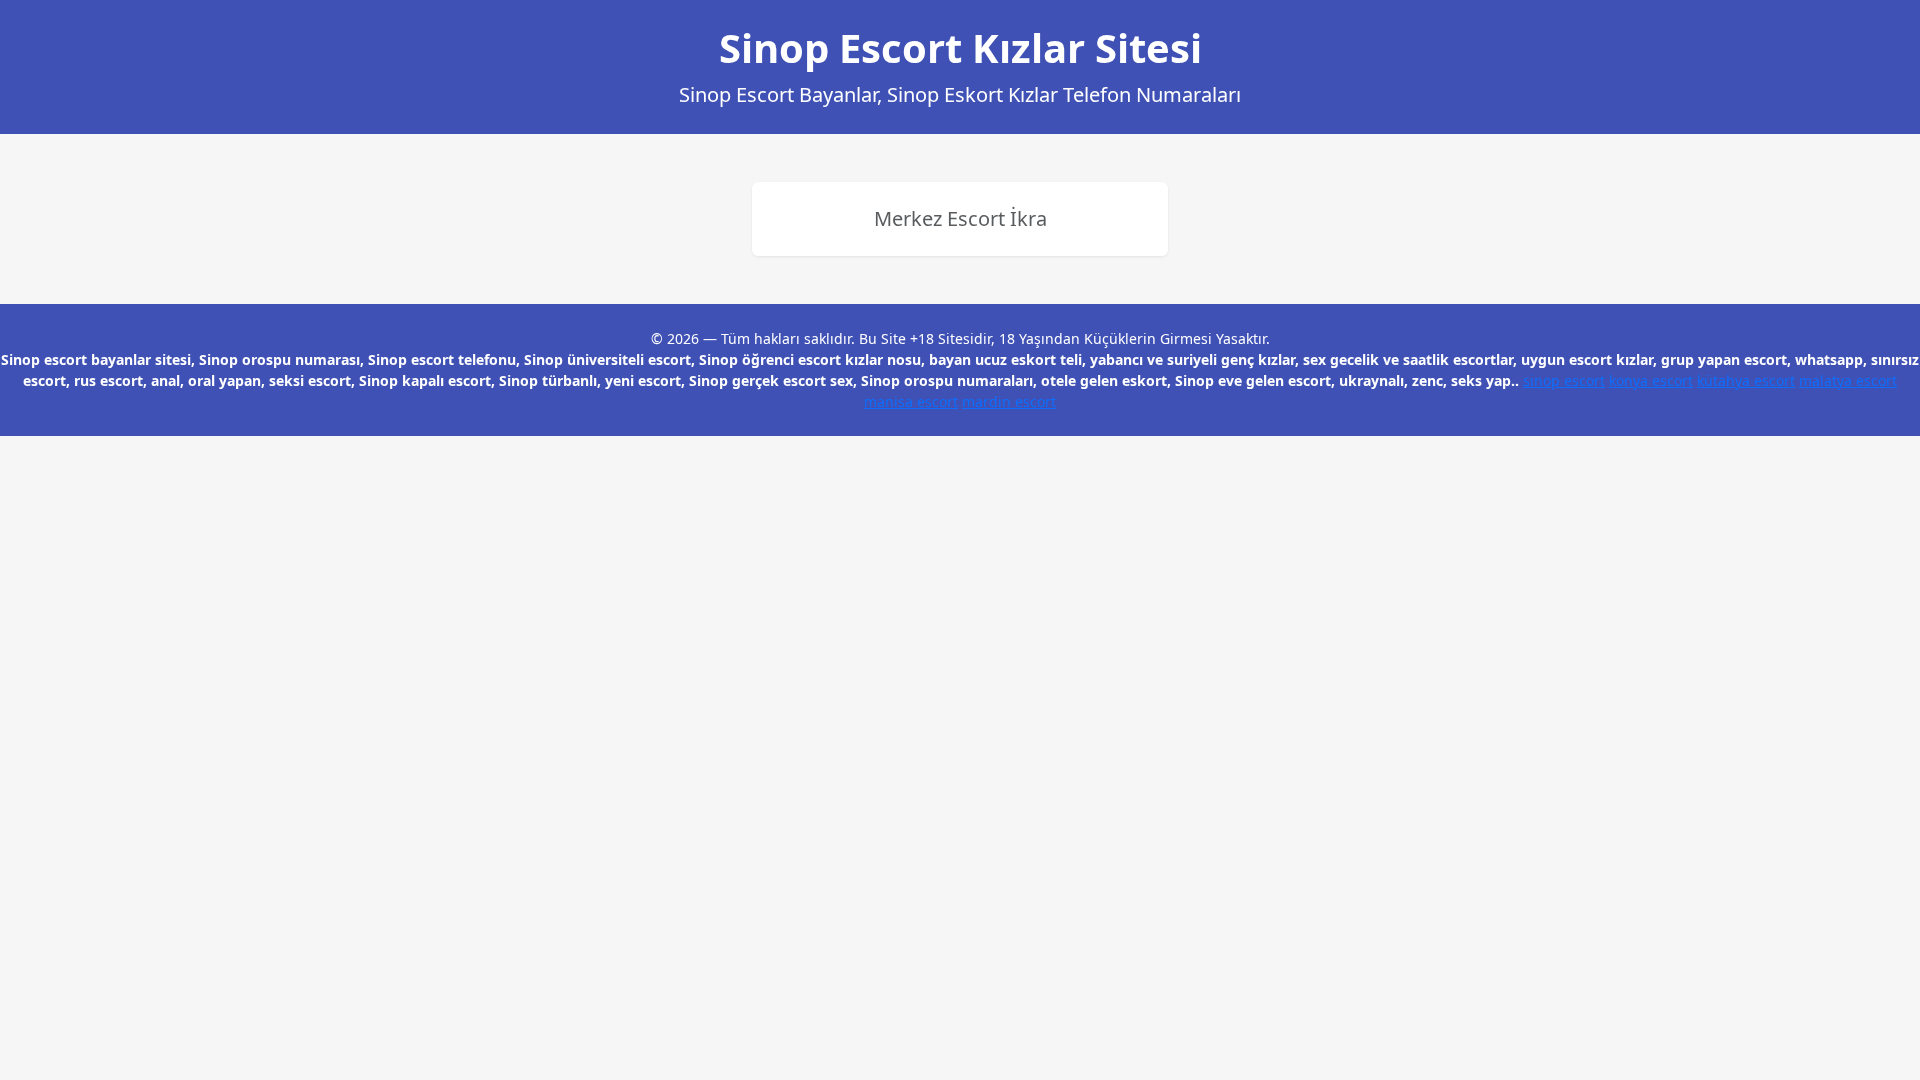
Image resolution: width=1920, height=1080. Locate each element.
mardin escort (1009, 401)
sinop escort (1564, 380)
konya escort (1651, 380)
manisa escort (911, 401)
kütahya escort (1746, 380)
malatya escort (1848, 380)
